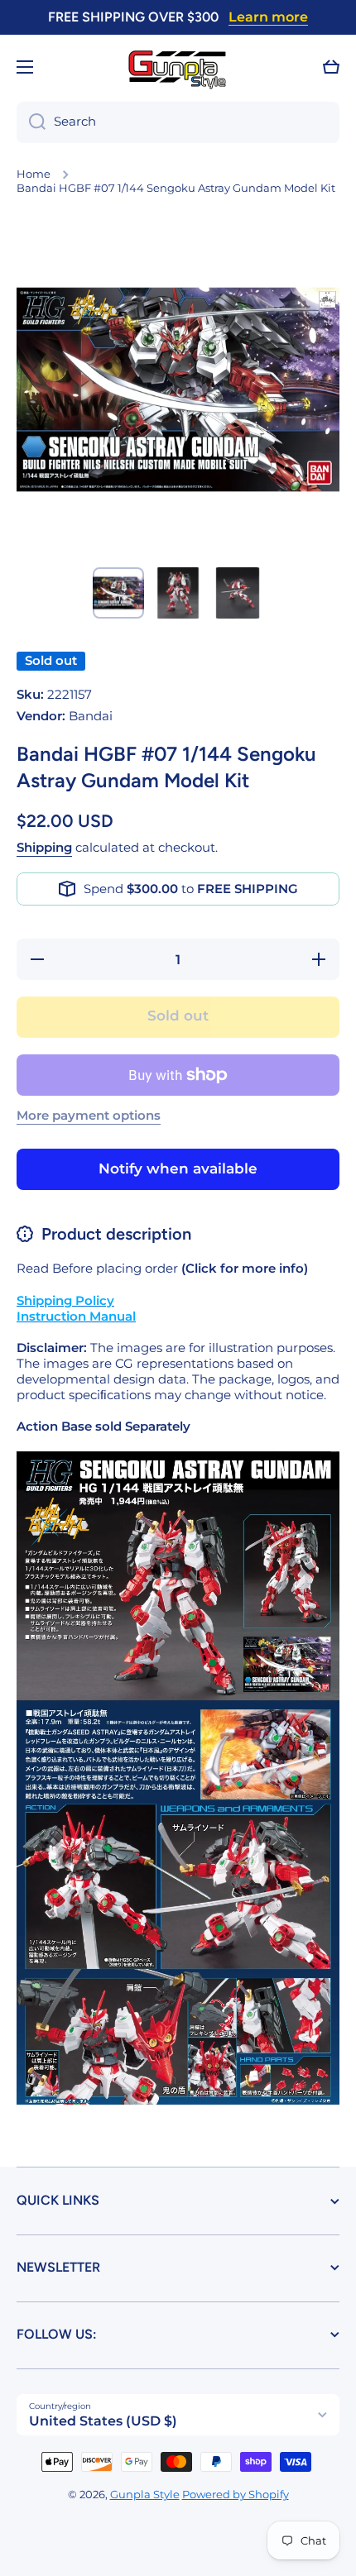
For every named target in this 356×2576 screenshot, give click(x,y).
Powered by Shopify (236, 2495)
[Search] (31, 122)
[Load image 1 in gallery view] (118, 593)
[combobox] (178, 122)
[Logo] (178, 67)
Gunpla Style (145, 2495)
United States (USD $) (103, 2421)
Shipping (44, 848)
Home (34, 174)
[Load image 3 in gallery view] (238, 593)
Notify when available (178, 1169)
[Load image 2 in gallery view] (178, 593)
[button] (331, 67)
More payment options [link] (89, 1116)
